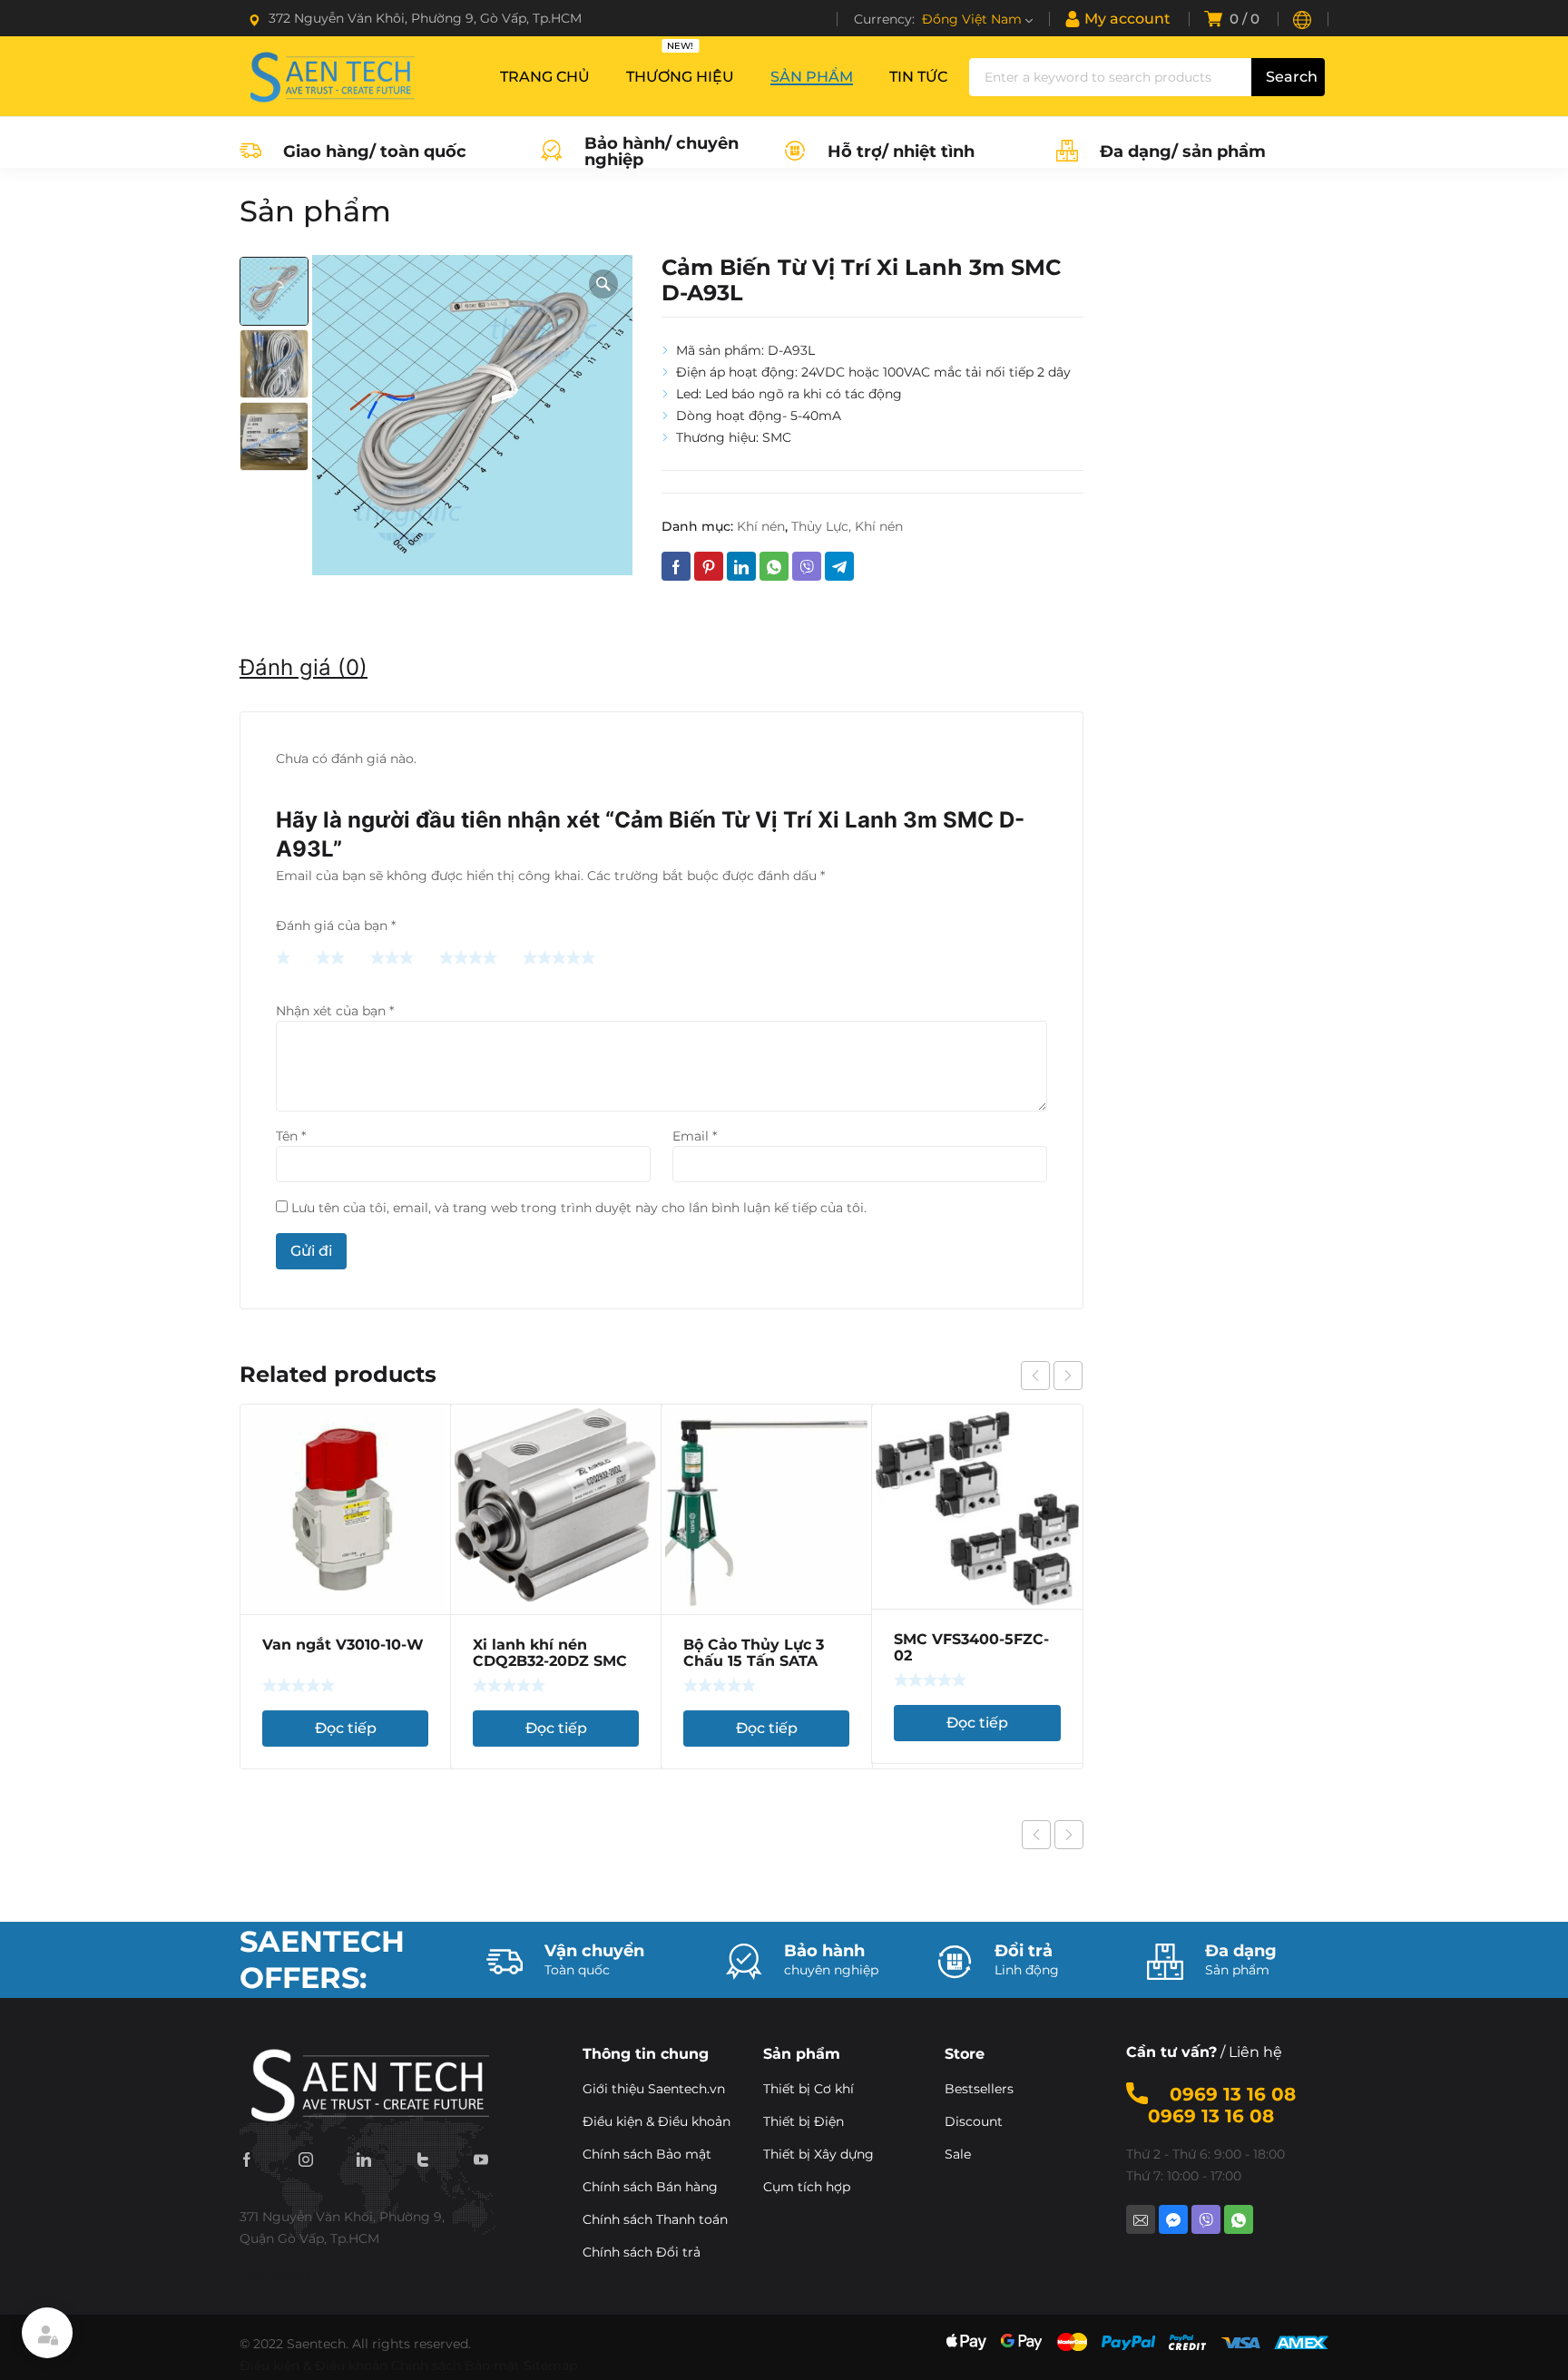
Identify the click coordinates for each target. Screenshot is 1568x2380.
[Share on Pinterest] (709, 566)
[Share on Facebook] (676, 566)
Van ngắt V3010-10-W (343, 1645)
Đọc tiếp (346, 1728)
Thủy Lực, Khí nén (847, 526)
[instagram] (306, 2159)
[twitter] (423, 2159)
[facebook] (247, 2159)
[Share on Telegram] (839, 566)
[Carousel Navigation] (1052, 1376)
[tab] (304, 668)
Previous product (1036, 1835)
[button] (603, 284)
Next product (1069, 1835)
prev (1035, 1376)
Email (695, 1136)
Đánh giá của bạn (336, 926)
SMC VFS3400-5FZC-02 (971, 1647)
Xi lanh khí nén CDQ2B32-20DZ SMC (550, 1653)
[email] (1141, 2219)
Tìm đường (274, 2275)
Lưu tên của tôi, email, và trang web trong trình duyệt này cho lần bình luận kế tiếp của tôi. (579, 1208)
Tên (291, 1136)
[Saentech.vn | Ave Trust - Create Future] (330, 76)
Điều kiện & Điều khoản (314, 2365)
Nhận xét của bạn (335, 1011)
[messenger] (1173, 2219)
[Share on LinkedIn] (741, 566)
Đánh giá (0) (304, 667)
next (1068, 1376)
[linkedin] (364, 2159)
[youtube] (481, 2159)
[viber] (1206, 2219)
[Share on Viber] (807, 566)
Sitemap (550, 2365)
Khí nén (761, 526)
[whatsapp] (1239, 2219)
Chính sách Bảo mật (456, 2365)
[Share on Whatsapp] (774, 566)
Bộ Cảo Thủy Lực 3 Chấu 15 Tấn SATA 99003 (754, 1661)
